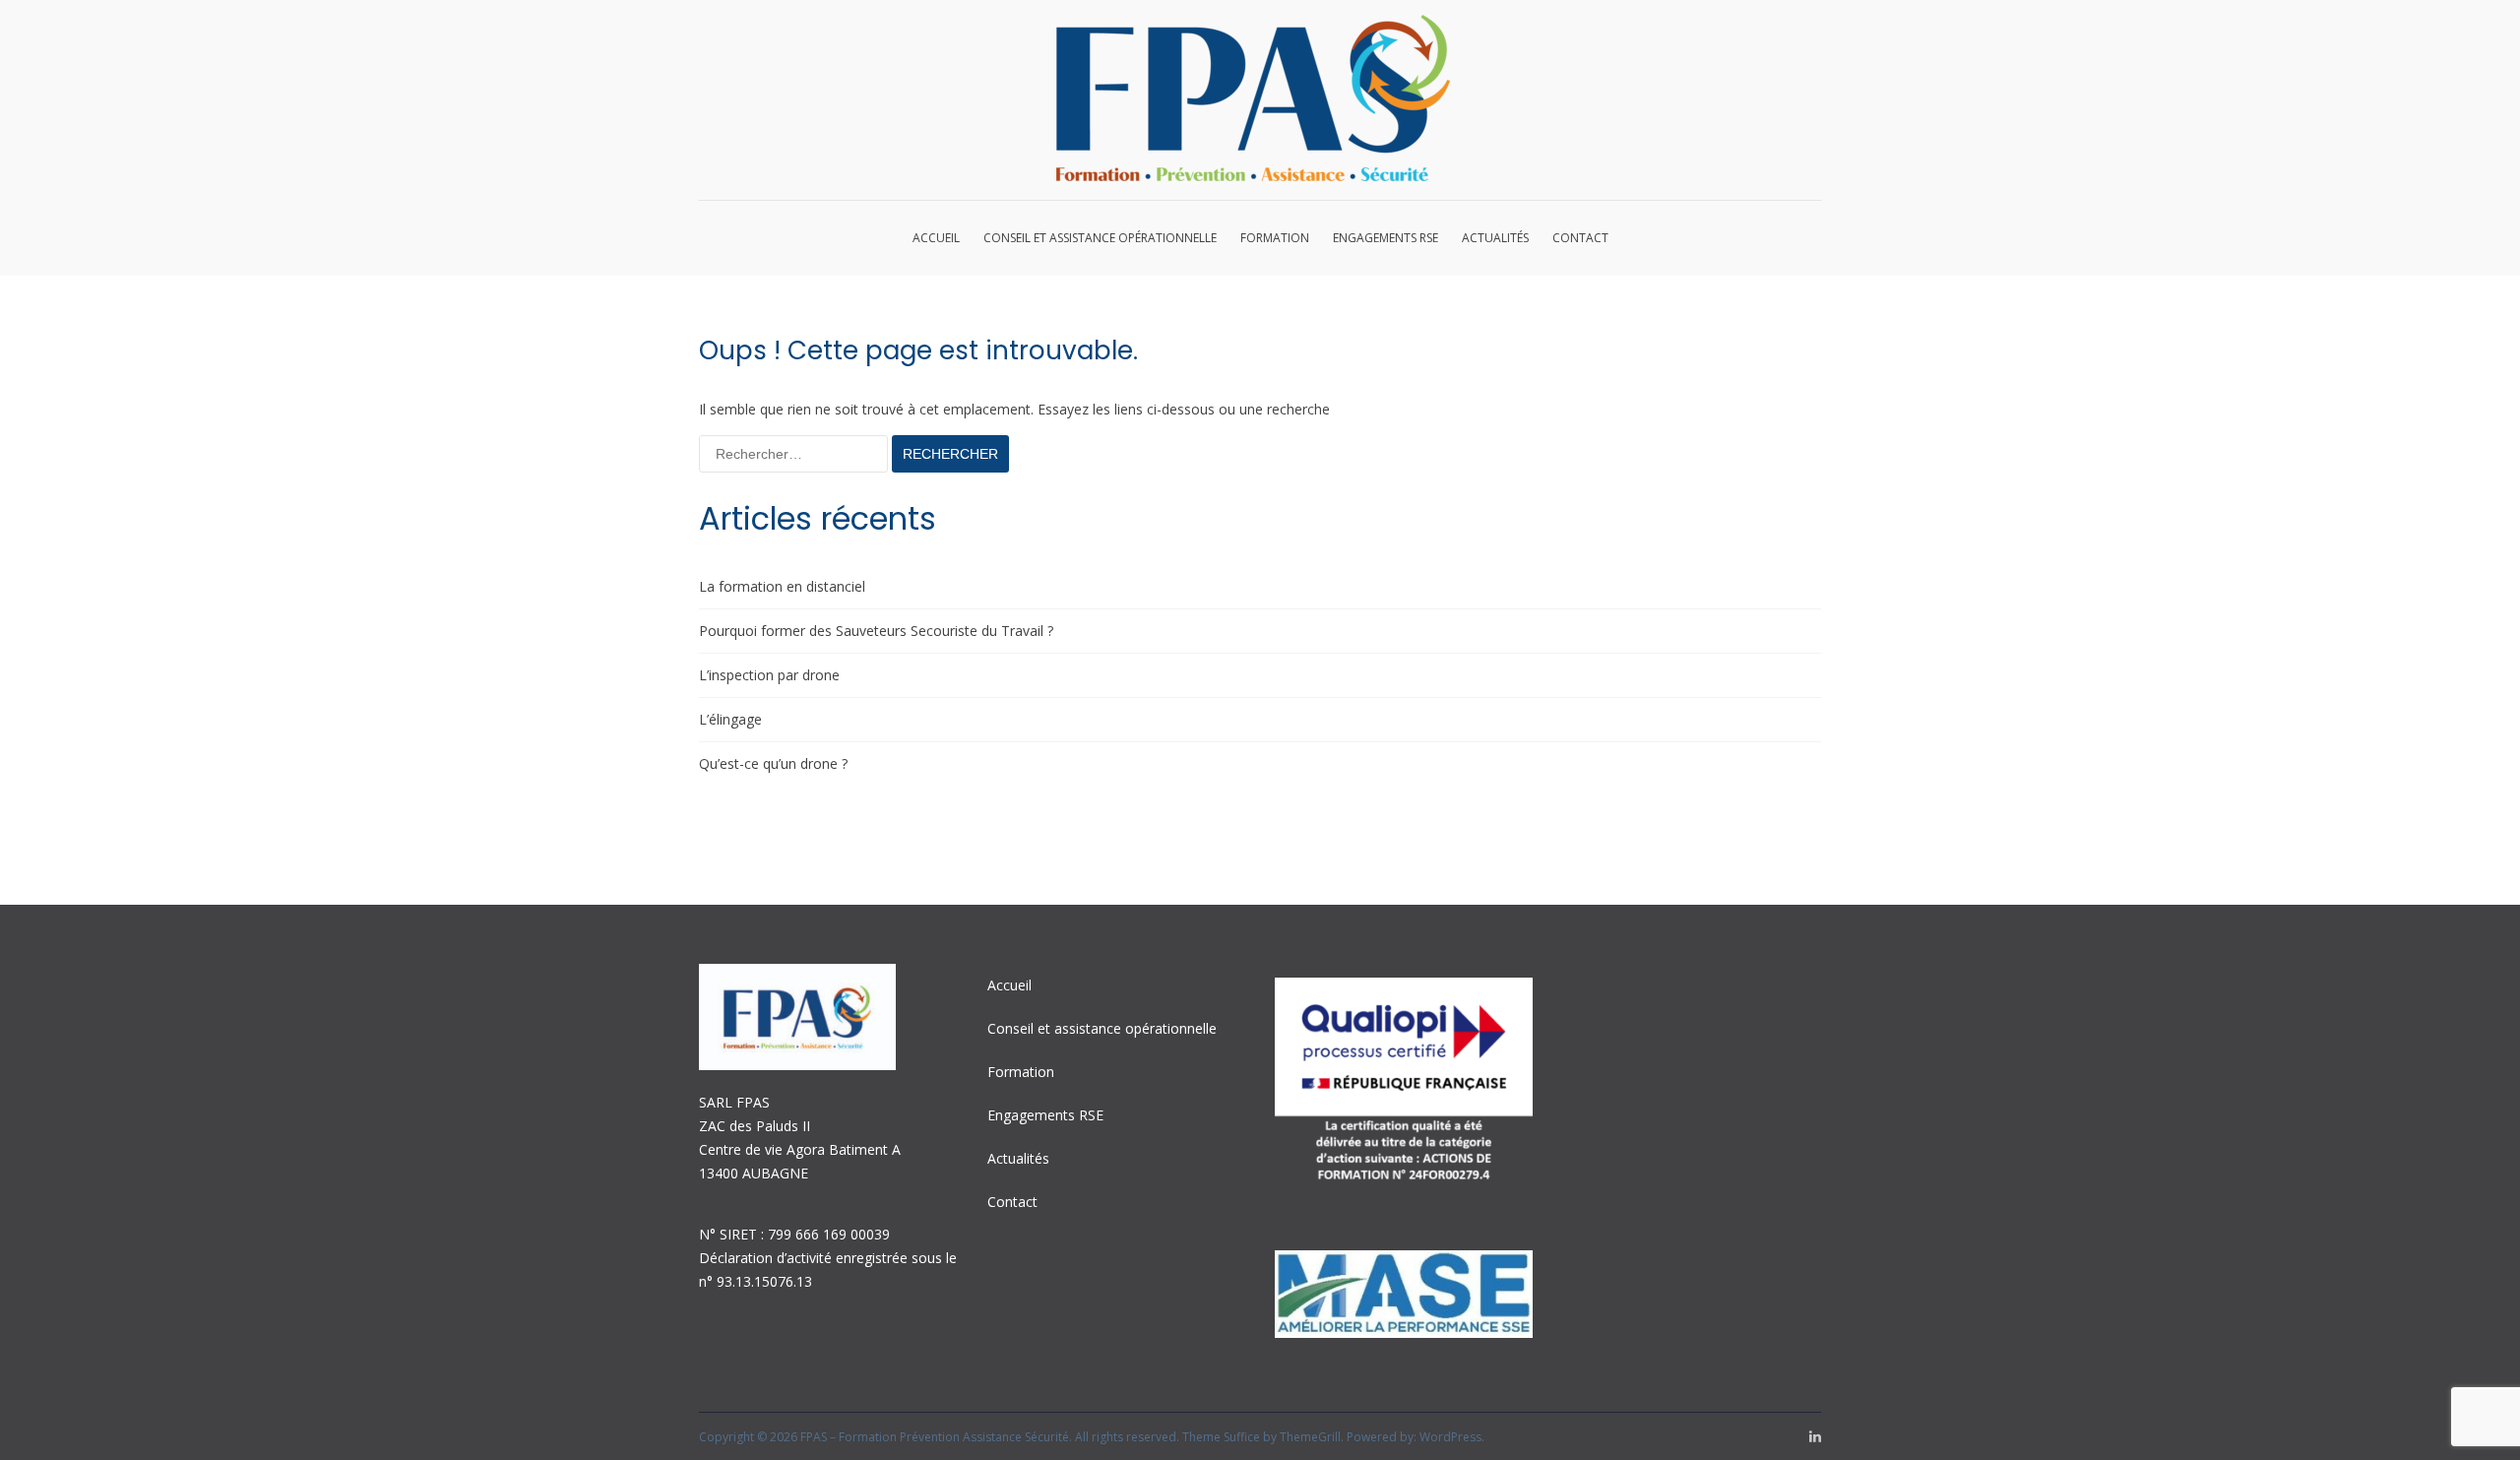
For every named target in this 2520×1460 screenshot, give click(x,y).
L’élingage (730, 719)
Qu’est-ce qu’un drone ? (773, 763)
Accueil (936, 238)
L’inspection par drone (769, 675)
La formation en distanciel (782, 586)
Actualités (1495, 238)
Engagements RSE (1386, 238)
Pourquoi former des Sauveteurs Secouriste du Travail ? (876, 631)
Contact (1580, 238)
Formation (1275, 238)
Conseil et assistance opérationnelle (1100, 238)
